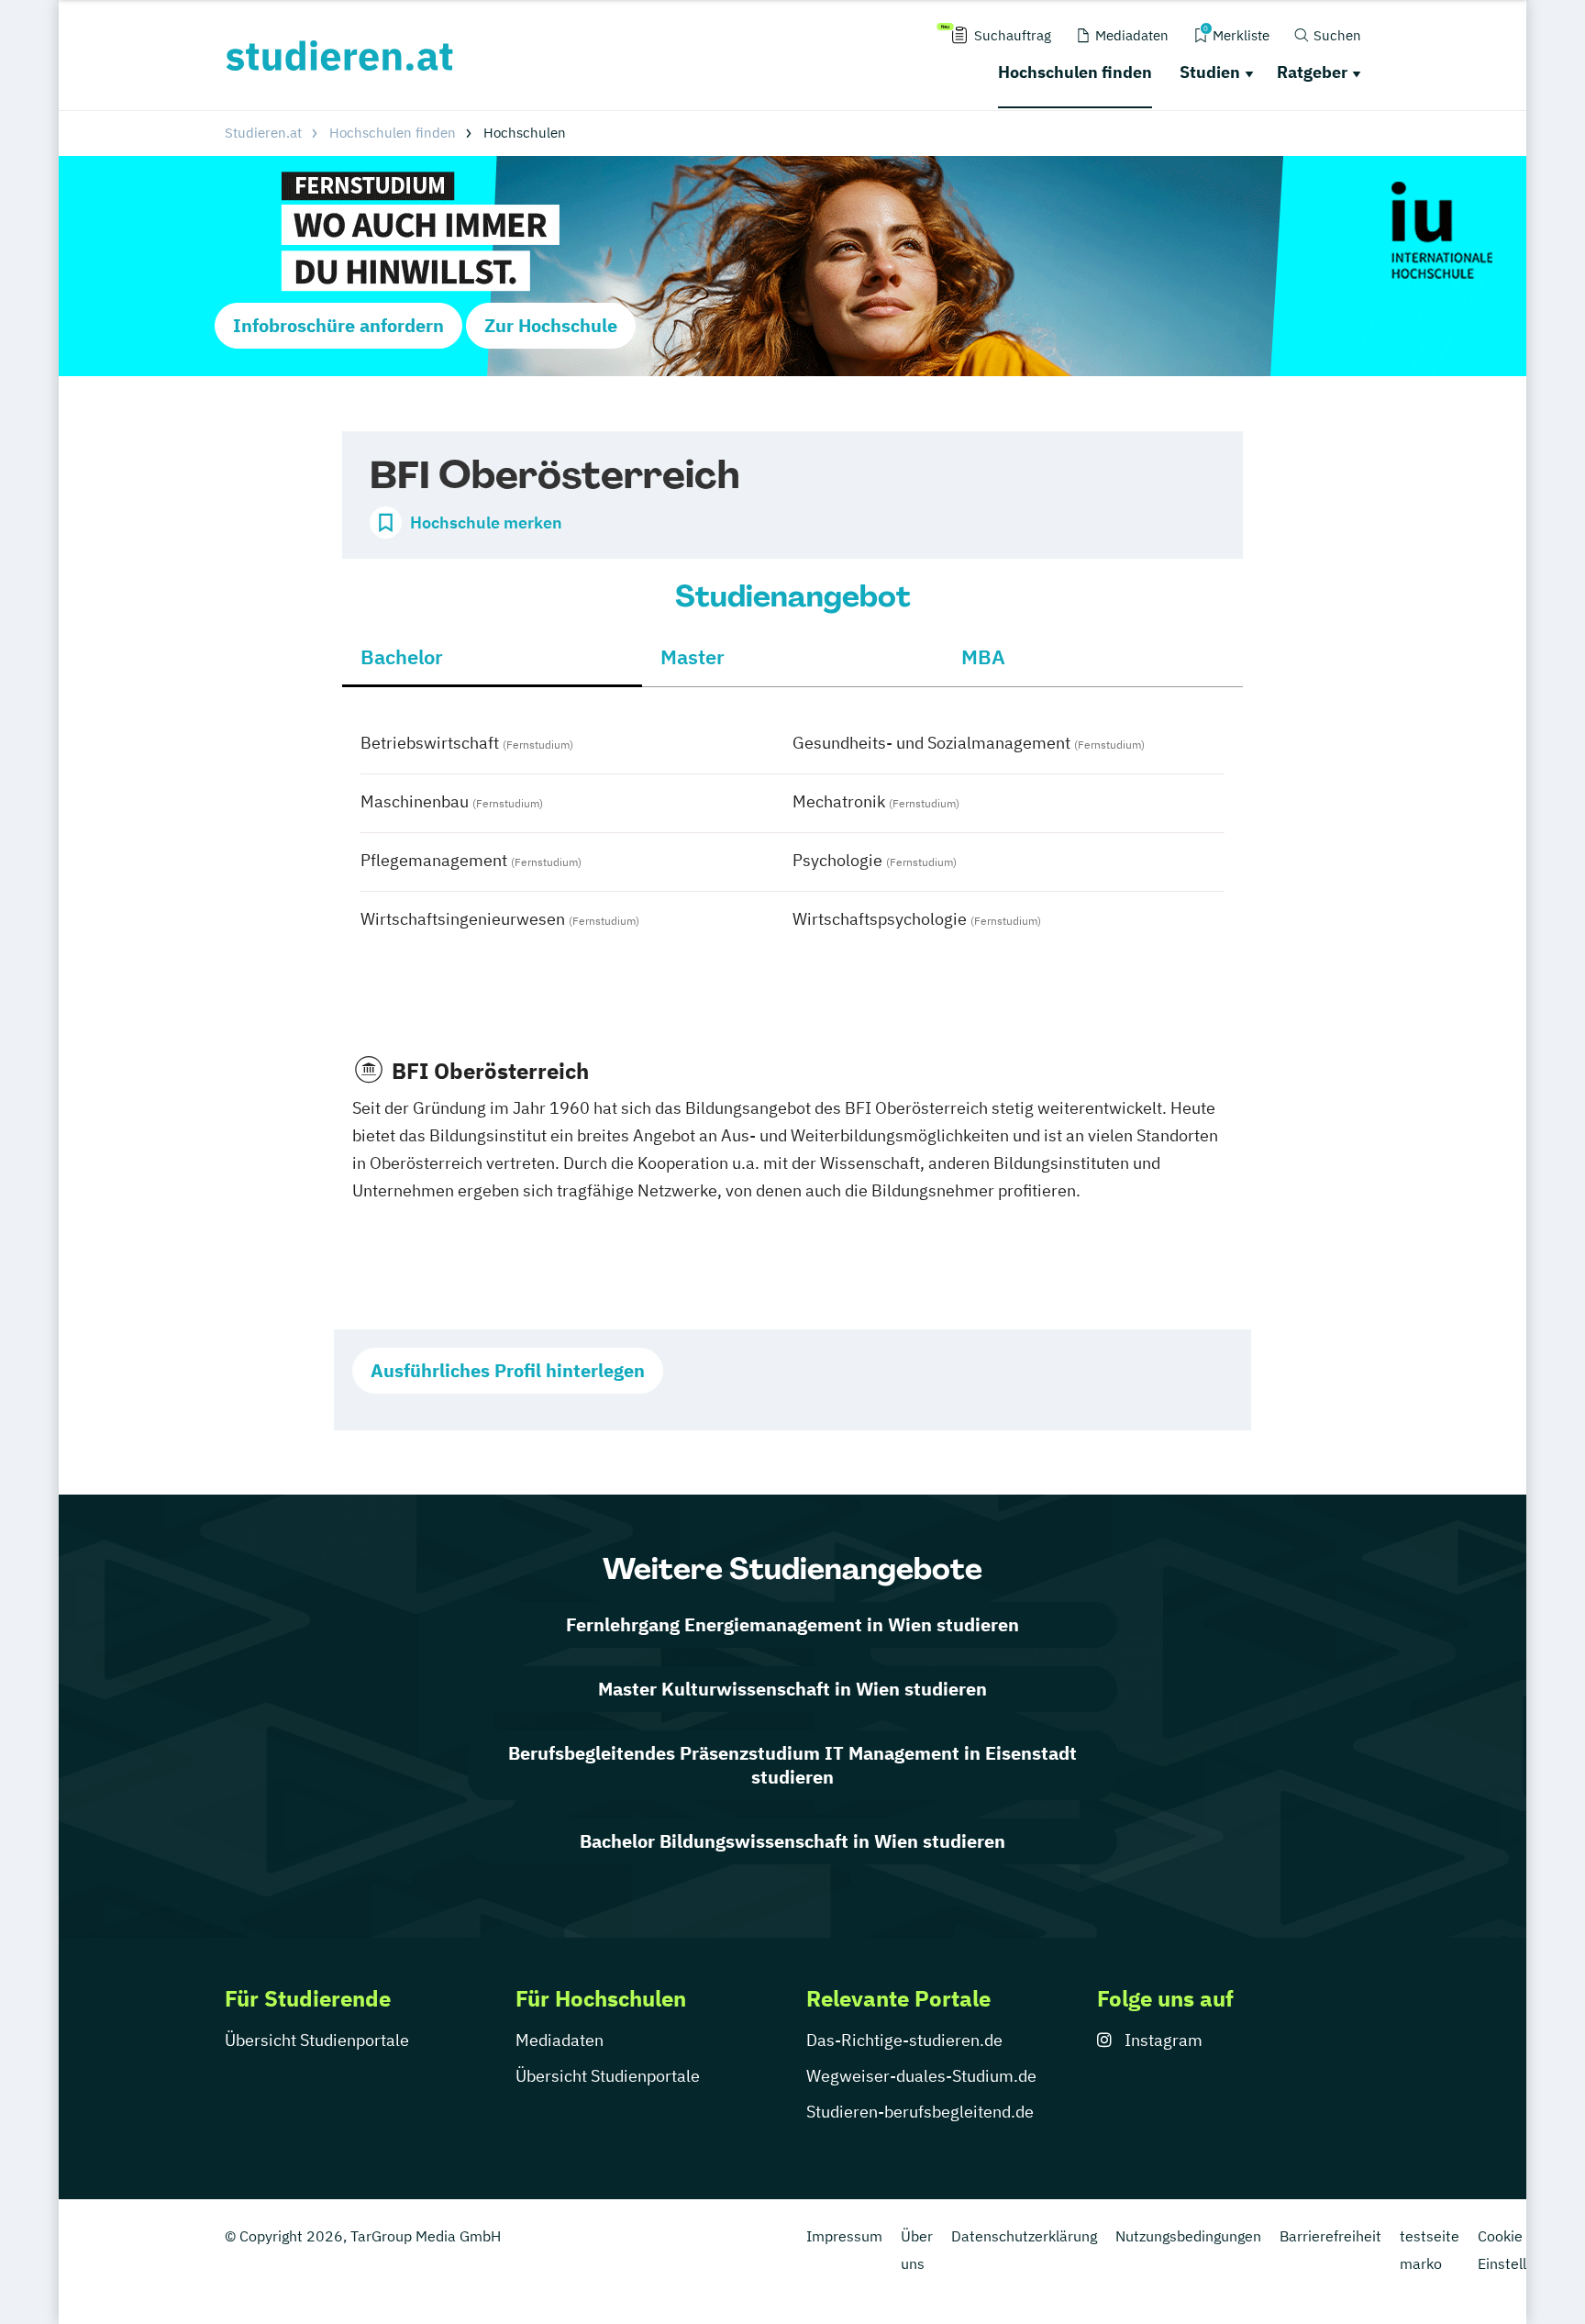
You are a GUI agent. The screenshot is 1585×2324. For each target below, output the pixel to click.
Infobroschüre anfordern (338, 325)
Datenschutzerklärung (1024, 2236)
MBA (983, 656)
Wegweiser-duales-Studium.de (921, 2076)
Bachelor (402, 656)
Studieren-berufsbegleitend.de (920, 2112)
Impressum (844, 2236)
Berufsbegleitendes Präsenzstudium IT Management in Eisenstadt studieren (792, 1765)
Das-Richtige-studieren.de (904, 2040)
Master (693, 656)
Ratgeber (1312, 72)
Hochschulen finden (1075, 72)
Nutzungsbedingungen (1188, 2236)
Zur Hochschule (551, 325)
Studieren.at (263, 133)
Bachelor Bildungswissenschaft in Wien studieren (792, 1841)
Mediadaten (560, 2040)
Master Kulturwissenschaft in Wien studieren (792, 1689)
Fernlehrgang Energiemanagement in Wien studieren (792, 1624)
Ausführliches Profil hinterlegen (508, 1370)
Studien (1210, 72)
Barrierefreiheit (1330, 2236)
